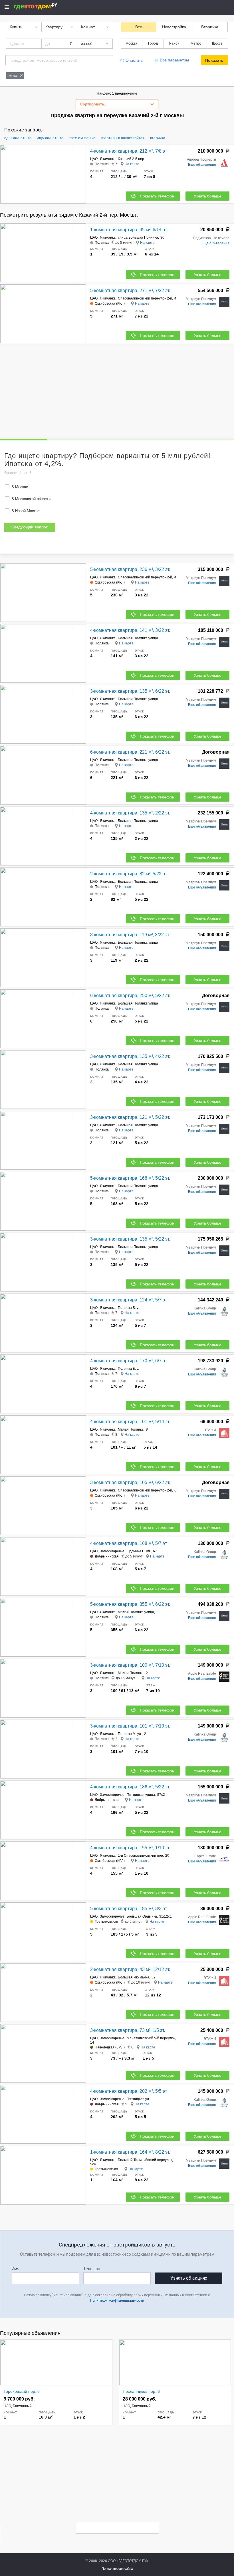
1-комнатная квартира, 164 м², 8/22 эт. (130, 2152)
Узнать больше (208, 196)
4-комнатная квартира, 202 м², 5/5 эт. (129, 2091)
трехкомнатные (82, 138)
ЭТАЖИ (210, 1430)
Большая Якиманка (134, 1977)
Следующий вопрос (30, 527)
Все (139, 27)
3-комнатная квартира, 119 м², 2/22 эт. (130, 935)
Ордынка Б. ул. (139, 1551)
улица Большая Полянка (138, 237)
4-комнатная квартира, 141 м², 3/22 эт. (130, 630)
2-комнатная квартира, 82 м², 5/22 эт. (129, 874)
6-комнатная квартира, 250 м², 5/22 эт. (130, 996)
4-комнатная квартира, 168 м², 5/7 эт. (129, 1543)
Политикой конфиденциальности (117, 2301)
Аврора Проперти (201, 159)
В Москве (20, 487)
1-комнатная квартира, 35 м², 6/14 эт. (129, 230)
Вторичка (210, 27)
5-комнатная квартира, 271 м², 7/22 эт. (130, 290)
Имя (16, 2269)
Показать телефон (157, 196)
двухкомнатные (50, 138)
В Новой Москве (26, 511)
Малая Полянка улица (136, 1612)
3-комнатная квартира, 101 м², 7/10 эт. (130, 1726)
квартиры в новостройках (123, 138)
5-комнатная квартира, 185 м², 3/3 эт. (129, 1909)
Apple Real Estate (202, 1674)
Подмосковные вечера (211, 238)
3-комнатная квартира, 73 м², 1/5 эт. (128, 2030)
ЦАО (94, 159)
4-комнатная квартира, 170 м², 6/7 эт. (129, 1361)
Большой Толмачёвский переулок (145, 2160)
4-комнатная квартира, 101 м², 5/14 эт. (130, 1422)
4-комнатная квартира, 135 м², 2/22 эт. (130, 813)
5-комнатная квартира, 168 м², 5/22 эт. (130, 1178)
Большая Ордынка (142, 1916)
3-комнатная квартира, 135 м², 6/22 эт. (130, 691)
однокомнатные (18, 138)
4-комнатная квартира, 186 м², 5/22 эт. (130, 1787)
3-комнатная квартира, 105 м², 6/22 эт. (130, 1482)
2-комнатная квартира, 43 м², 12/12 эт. (130, 1969)
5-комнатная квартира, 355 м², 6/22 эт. (130, 1604)
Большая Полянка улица (138, 638)
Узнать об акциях (189, 2278)
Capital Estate (205, 1856)
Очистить (134, 60)
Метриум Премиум (201, 299)
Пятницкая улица (141, 1795)
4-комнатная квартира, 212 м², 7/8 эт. (129, 151)
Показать (214, 60)
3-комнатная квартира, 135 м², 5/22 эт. (130, 1239)
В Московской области (31, 499)
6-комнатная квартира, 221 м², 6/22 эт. (130, 752)
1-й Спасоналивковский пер (140, 1856)
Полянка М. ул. (130, 1734)
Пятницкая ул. (138, 2099)
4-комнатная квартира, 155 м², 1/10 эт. (130, 1848)
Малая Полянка (131, 1429)
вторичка (158, 138)
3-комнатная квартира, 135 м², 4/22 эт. (130, 1056)
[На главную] (42, 6)
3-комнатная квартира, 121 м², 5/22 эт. (130, 1117)
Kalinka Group (205, 1308)
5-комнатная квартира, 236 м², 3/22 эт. (130, 569)
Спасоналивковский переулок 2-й (145, 298)
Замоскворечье (112, 1551)
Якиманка (108, 159)
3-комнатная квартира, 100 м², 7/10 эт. (130, 1665)
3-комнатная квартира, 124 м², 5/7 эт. (129, 1300)
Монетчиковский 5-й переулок (151, 2038)
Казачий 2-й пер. (131, 159)
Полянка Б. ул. (130, 1308)
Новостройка (174, 27)
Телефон (92, 2269)
